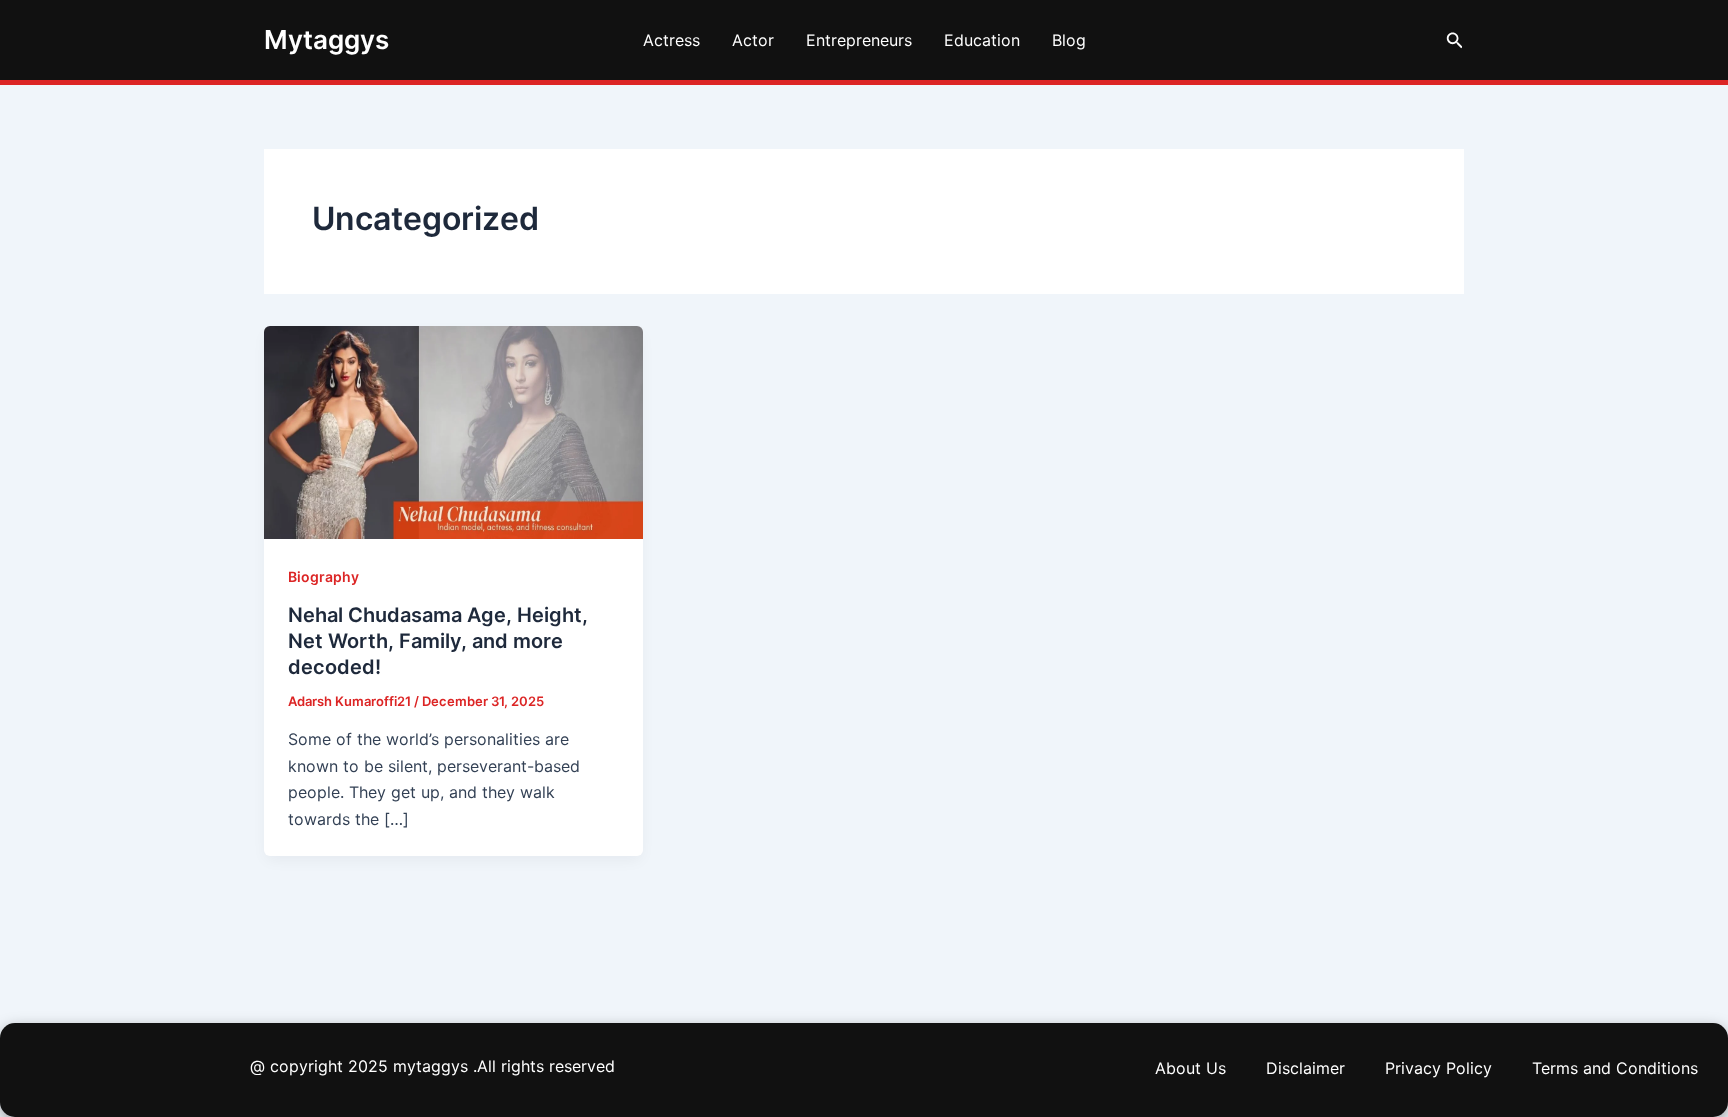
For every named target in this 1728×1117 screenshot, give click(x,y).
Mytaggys (326, 39)
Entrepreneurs (859, 40)
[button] (1455, 40)
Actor (753, 40)
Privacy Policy (1438, 1068)
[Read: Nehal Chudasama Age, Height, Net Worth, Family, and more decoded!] (453, 431)
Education (982, 40)
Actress (671, 40)
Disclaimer (1305, 1068)
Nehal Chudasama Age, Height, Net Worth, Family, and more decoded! (438, 641)
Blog (1069, 40)
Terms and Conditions (1615, 1068)
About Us (1190, 1068)
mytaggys (430, 1066)
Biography (323, 576)
